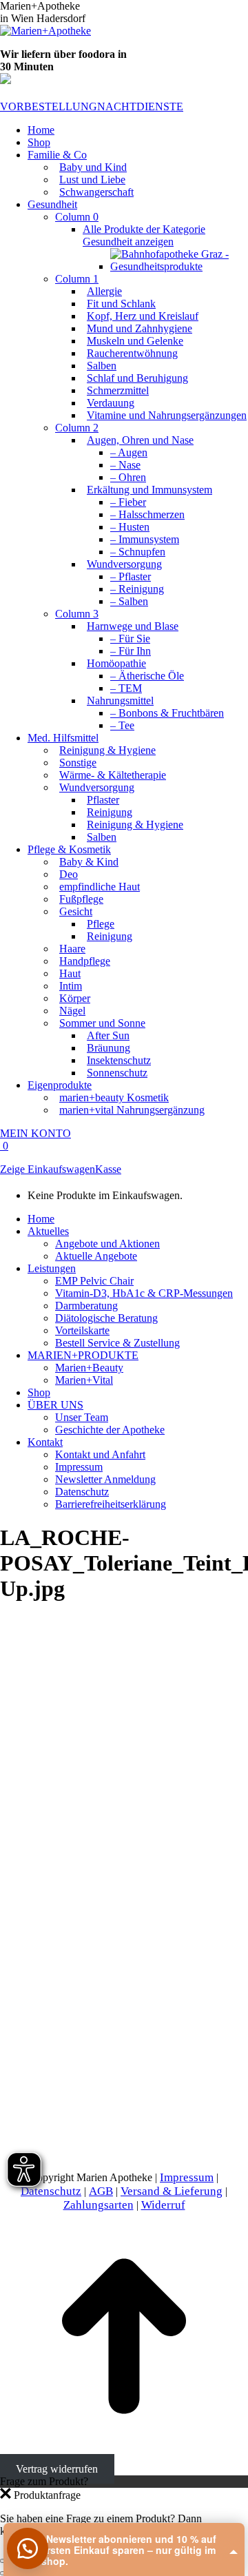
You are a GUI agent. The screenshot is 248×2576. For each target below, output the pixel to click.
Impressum (187, 2177)
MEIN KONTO (35, 1133)
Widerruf (163, 2205)
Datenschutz (51, 2191)
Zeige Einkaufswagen (48, 1169)
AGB (101, 2191)
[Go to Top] (124, 2456)
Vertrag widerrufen (57, 2469)
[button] (28, 2548)
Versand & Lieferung (172, 2191)
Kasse (108, 1169)
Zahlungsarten (99, 2205)
